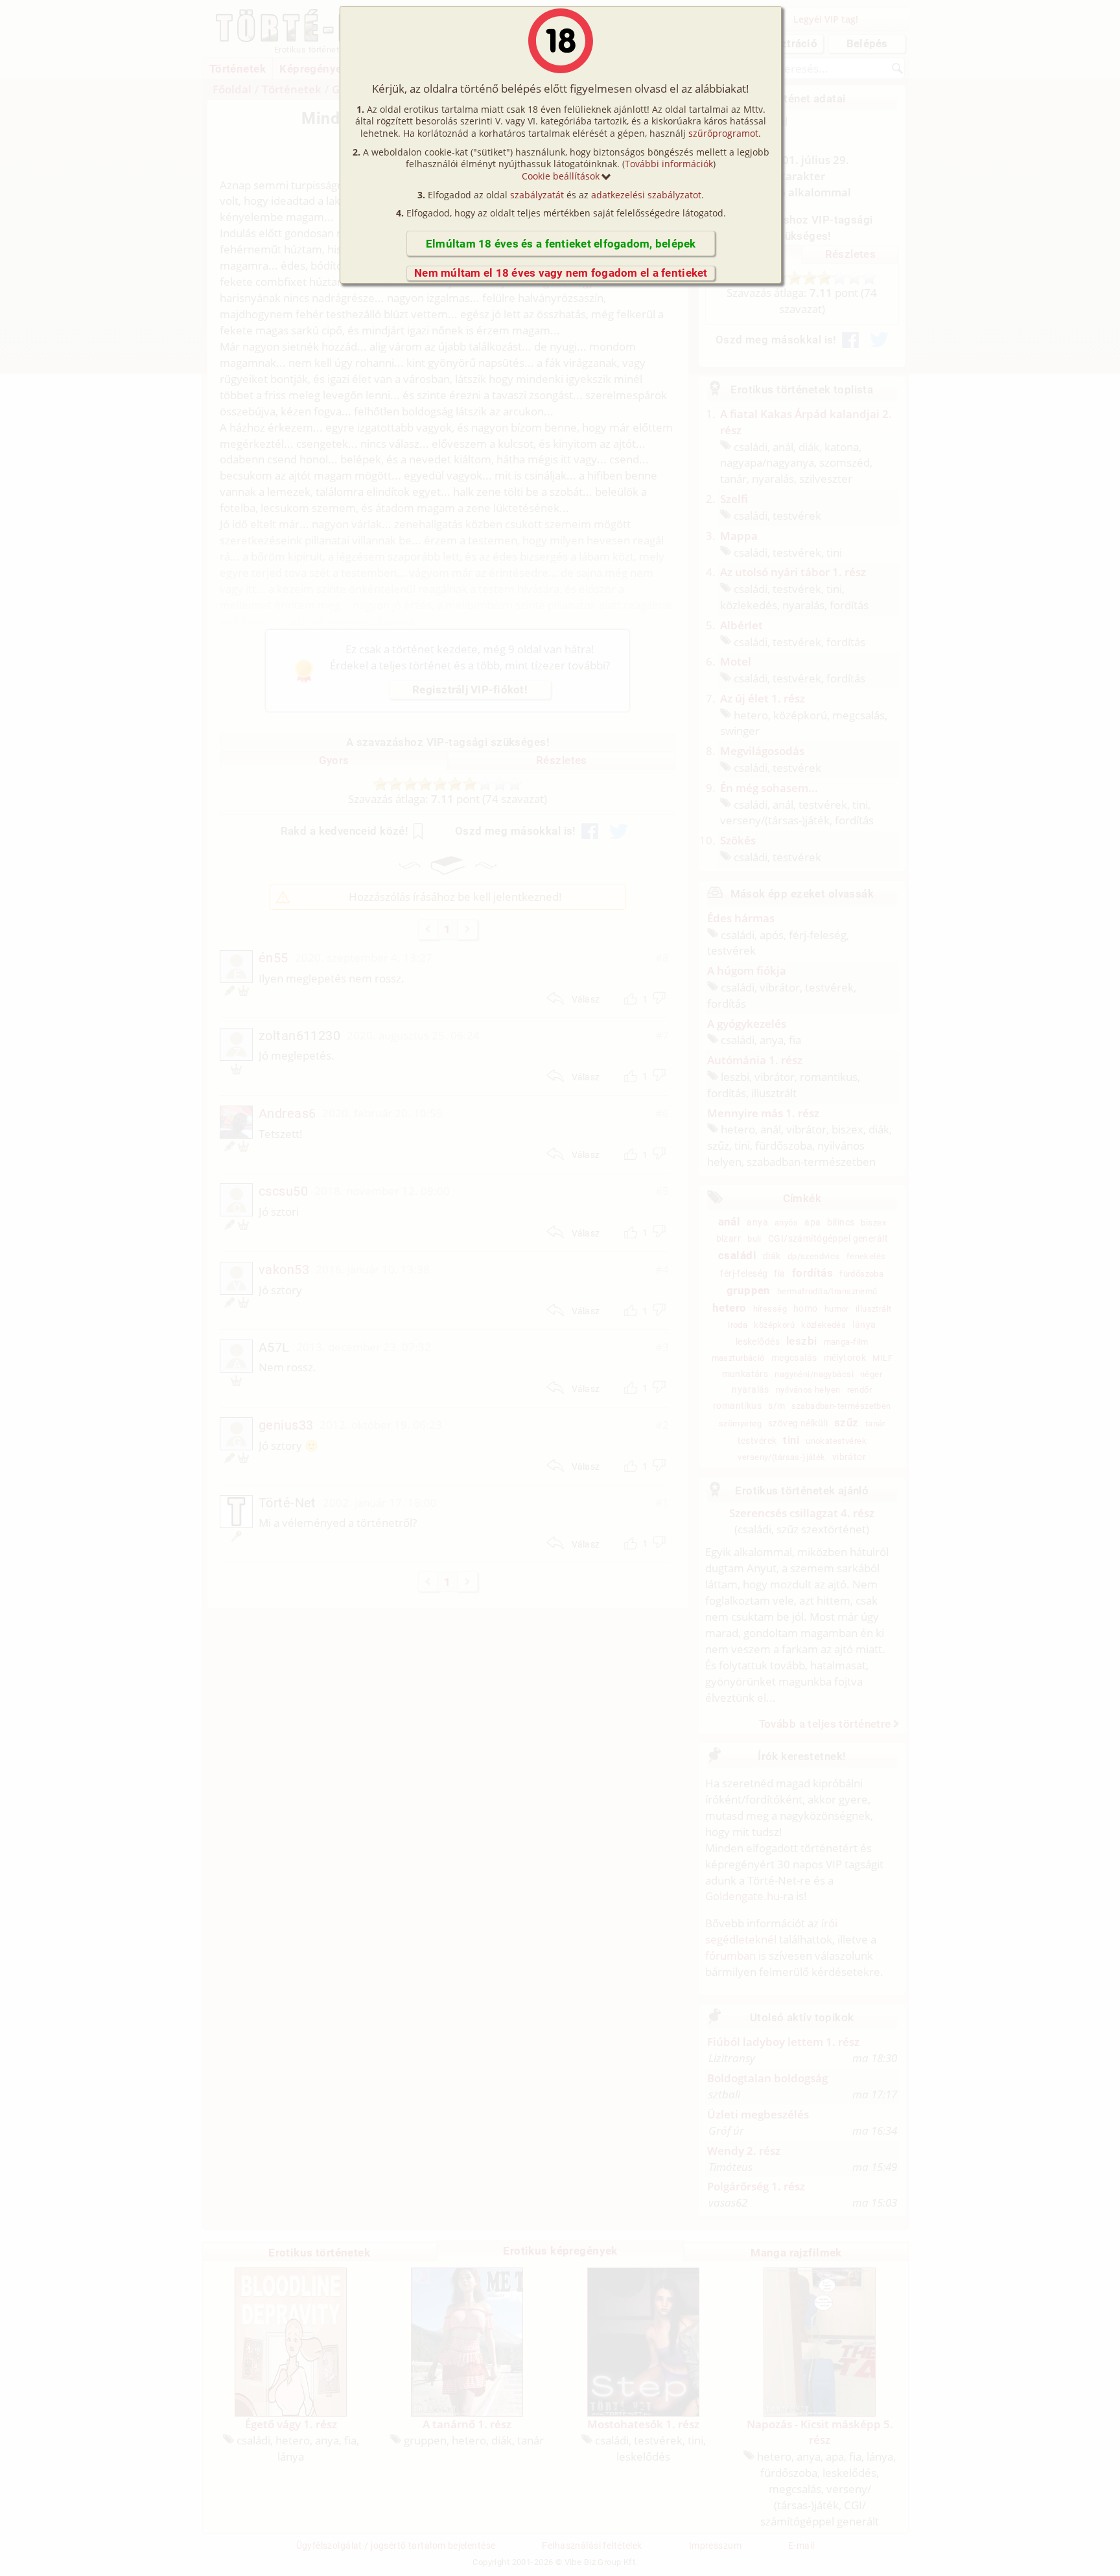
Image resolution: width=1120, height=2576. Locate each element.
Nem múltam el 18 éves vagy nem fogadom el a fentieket (561, 273)
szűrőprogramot (723, 133)
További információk (669, 164)
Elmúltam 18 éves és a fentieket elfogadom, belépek (561, 244)
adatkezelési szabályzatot (646, 195)
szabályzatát (537, 195)
